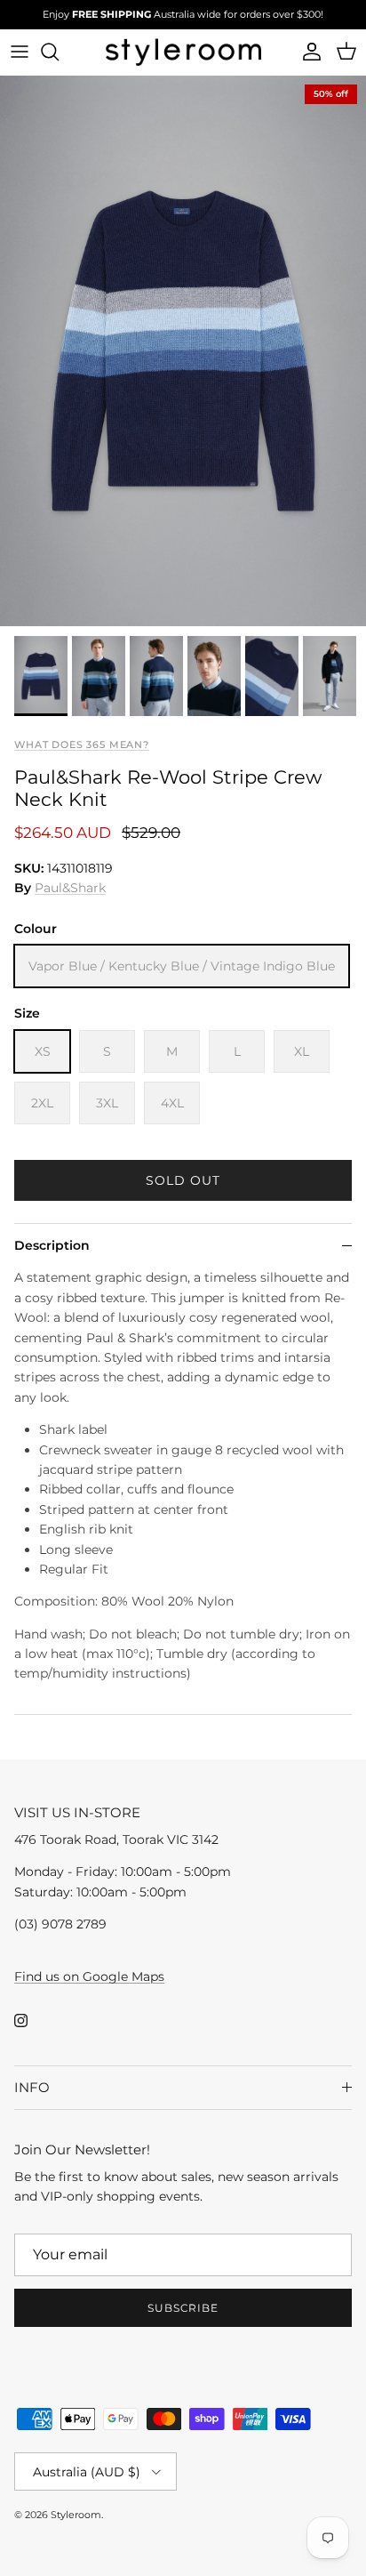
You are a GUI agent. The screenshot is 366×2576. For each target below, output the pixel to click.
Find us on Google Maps (89, 1976)
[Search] (59, 52)
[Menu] (20, 52)
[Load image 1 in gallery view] (183, 351)
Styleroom (76, 2515)
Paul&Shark (70, 888)
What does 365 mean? (82, 745)
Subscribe (183, 2308)
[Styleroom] (183, 52)
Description (52, 1245)
